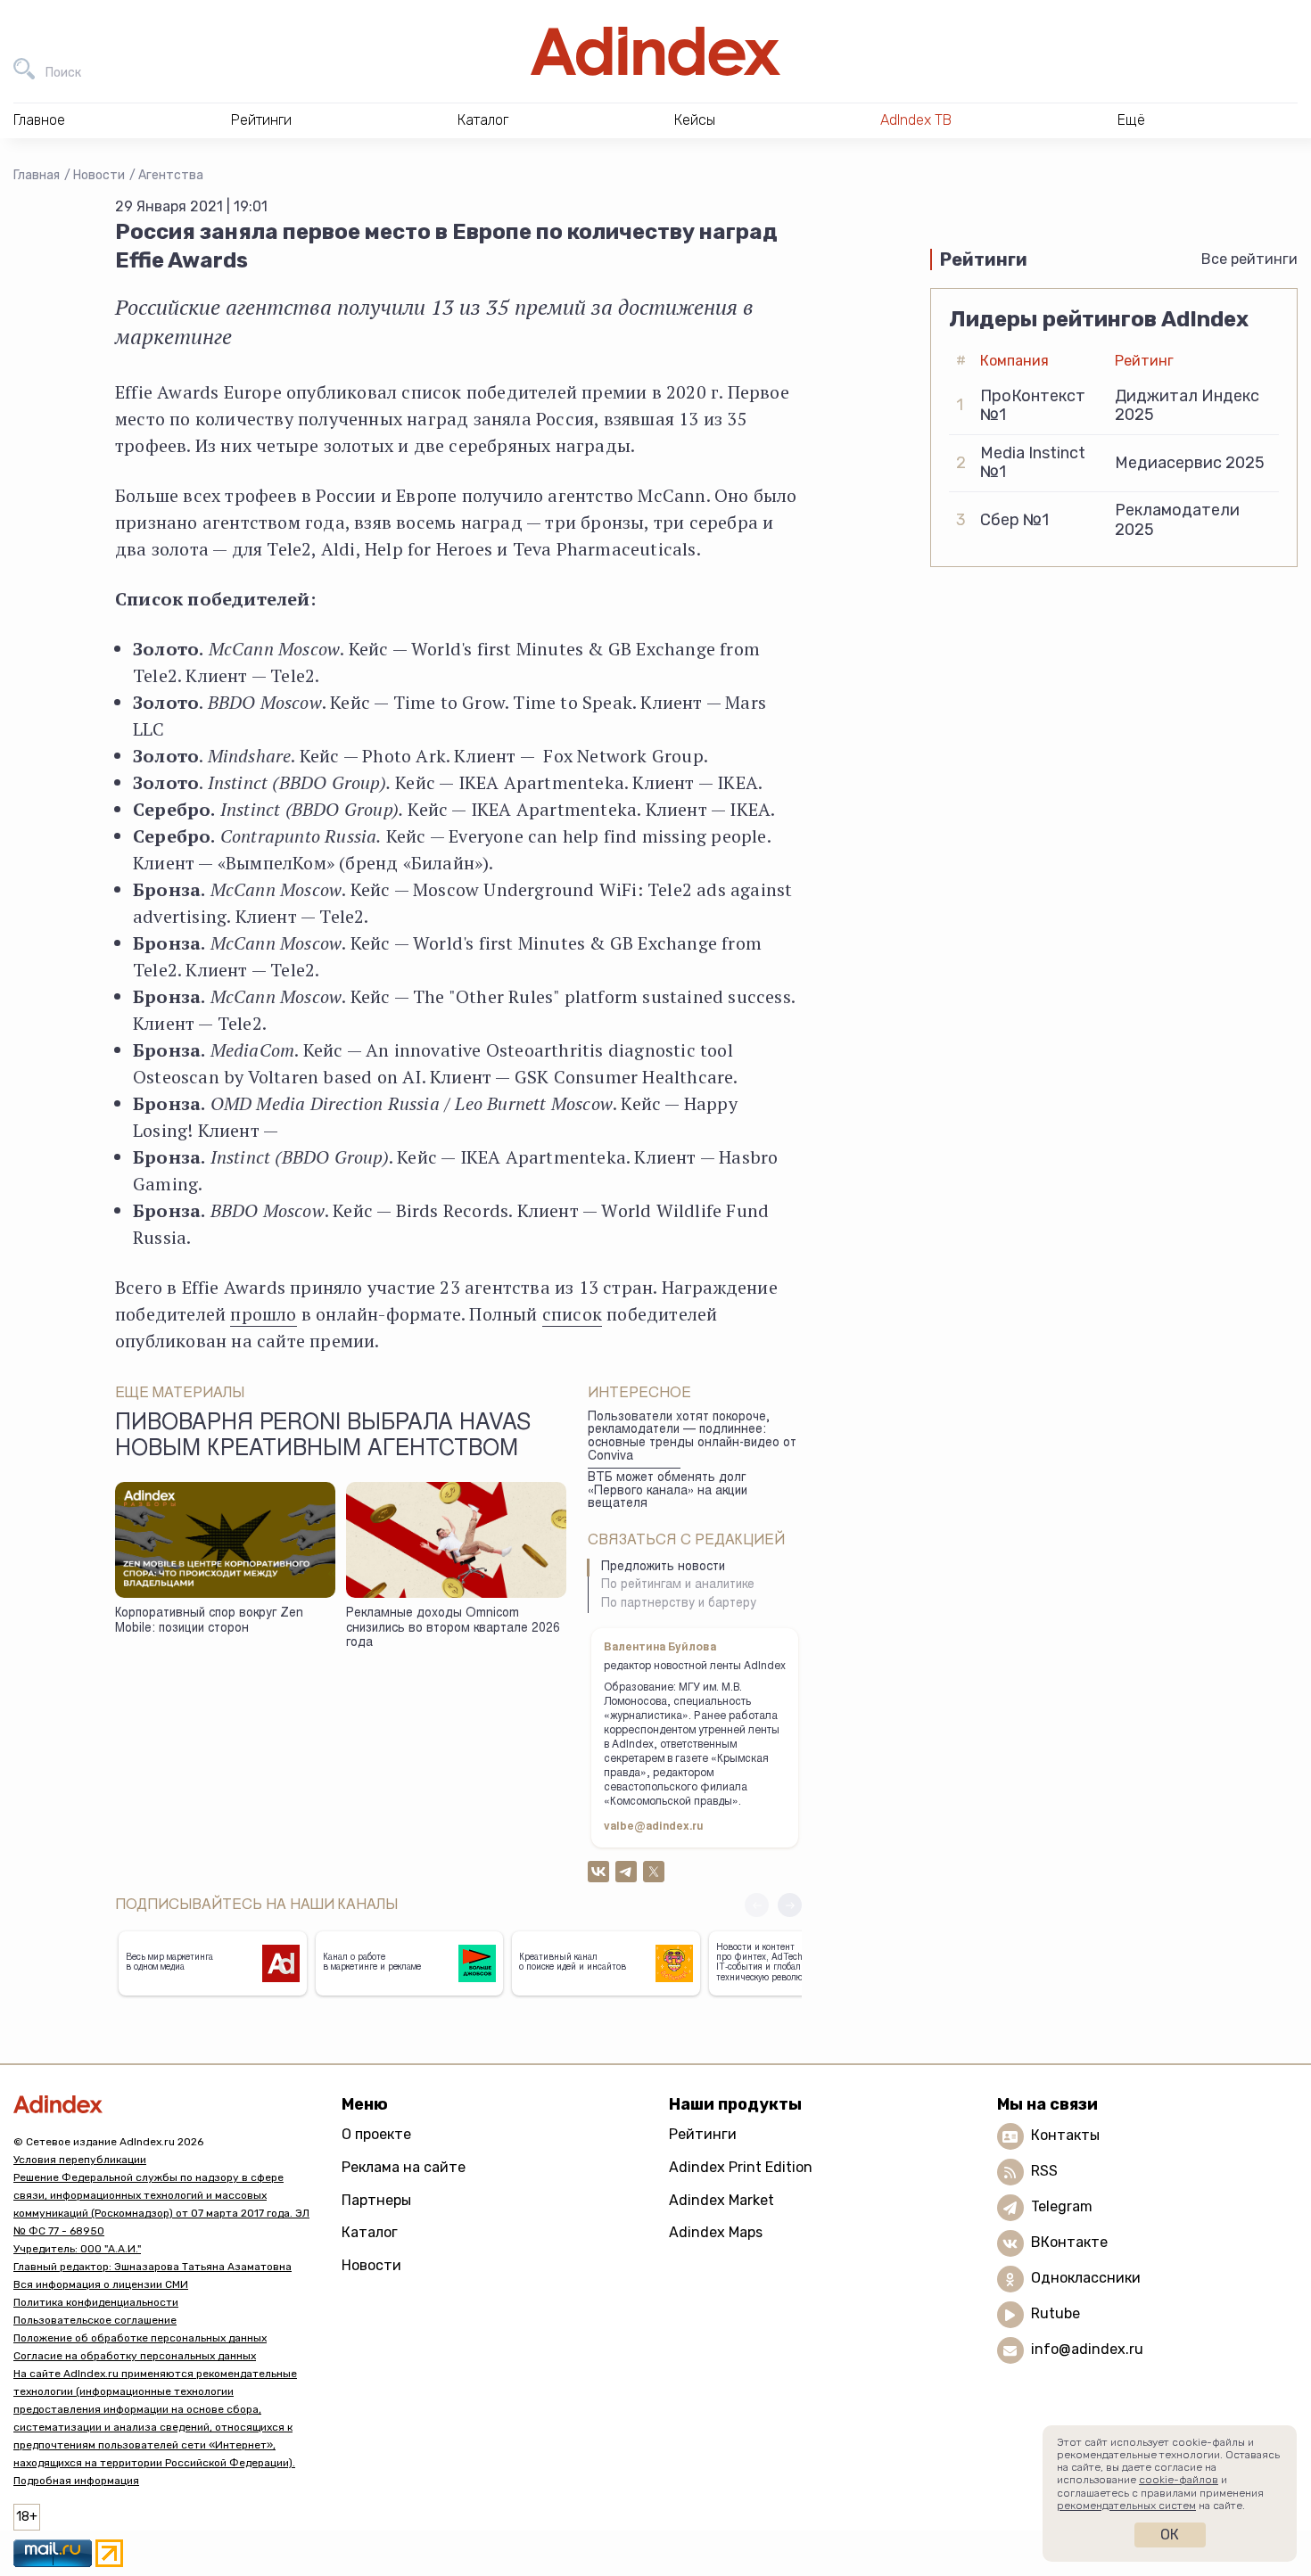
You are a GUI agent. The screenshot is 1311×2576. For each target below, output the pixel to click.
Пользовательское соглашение (95, 2320)
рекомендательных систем (1126, 2506)
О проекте (376, 2134)
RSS (1044, 2172)
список (572, 1314)
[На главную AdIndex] (655, 51)
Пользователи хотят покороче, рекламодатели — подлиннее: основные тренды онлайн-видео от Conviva (692, 1437)
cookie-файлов (1179, 2480)
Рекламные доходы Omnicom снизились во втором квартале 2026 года (453, 1629)
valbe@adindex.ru (654, 1827)
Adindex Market (721, 2200)
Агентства (171, 175)
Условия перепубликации (80, 2160)
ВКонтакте (1069, 2243)
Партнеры (376, 2200)
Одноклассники (1086, 2279)
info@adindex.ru (1087, 2350)
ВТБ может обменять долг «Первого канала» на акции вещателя (668, 1491)
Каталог (370, 2232)
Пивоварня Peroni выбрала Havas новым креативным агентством (323, 1437)
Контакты (1065, 2136)
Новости (99, 175)
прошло (263, 1314)
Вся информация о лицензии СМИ (101, 2284)
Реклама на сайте (404, 2167)
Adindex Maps (716, 2232)
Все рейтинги (1249, 259)
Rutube (1055, 2314)
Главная (37, 175)
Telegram (1062, 2207)
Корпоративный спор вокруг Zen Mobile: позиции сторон (209, 1621)
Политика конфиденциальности (96, 2302)
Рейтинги (703, 2134)
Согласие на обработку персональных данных (135, 2356)
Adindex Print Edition (741, 2167)
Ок (1170, 2535)
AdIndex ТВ (916, 120)
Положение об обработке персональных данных (140, 2338)
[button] (790, 1905)
